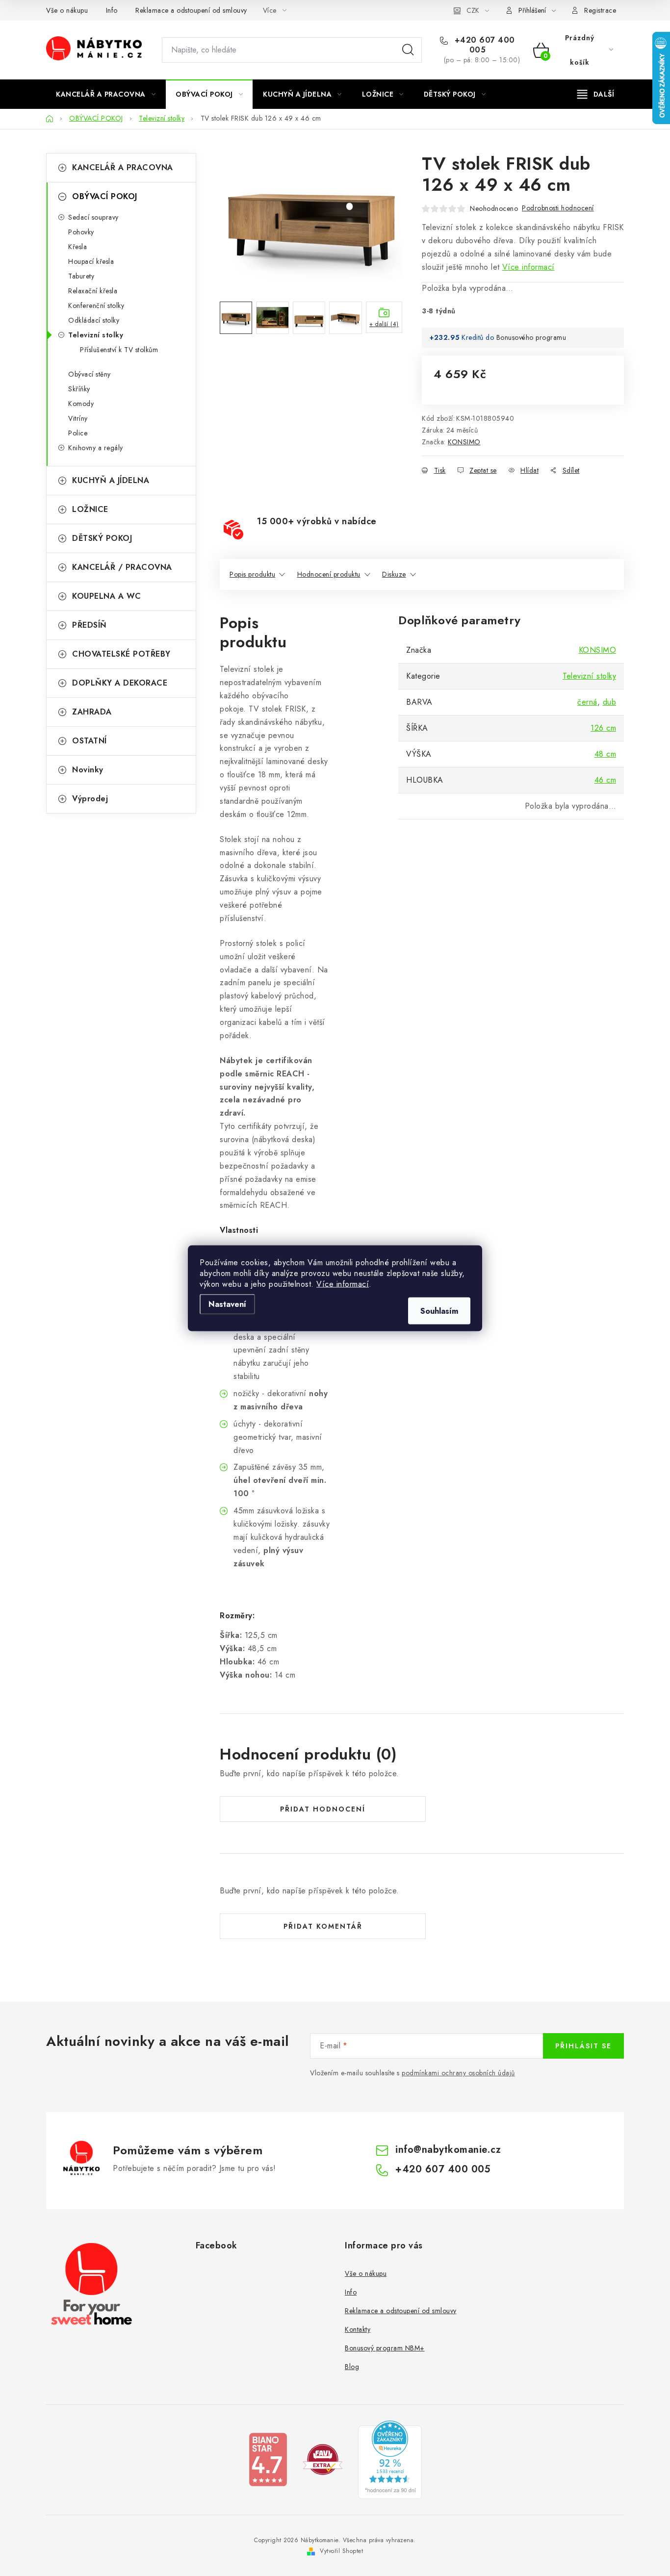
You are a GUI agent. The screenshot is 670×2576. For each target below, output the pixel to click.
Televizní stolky (96, 335)
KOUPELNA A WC (107, 596)
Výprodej (90, 799)
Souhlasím (439, 1311)
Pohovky (81, 232)
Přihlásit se (583, 2046)
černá (587, 702)
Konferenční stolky (96, 306)
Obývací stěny (90, 374)
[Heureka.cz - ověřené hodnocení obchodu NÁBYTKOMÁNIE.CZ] (390, 2459)
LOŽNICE (90, 509)
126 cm (603, 728)
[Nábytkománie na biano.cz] (268, 2459)
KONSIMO (464, 442)
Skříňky (79, 389)
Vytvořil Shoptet (341, 2551)
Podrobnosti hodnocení (558, 208)
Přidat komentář (323, 1926)
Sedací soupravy (93, 217)
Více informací (343, 1284)
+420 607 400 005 (483, 45)
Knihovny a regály (96, 448)
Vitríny (78, 418)
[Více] (596, 94)
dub (610, 702)
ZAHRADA (92, 712)
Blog (352, 2367)
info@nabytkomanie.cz (448, 2150)
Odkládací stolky (94, 320)
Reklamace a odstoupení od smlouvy (191, 10)
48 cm (606, 754)
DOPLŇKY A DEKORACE (120, 683)
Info (112, 10)
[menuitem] (106, 94)
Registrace (600, 10)
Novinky (88, 770)
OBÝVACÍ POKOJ (105, 196)
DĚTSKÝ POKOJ (102, 538)
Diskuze (394, 574)
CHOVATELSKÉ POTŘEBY (121, 654)
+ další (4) (384, 324)
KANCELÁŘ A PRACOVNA (123, 167)
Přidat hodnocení (323, 1809)
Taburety (81, 276)
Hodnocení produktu (329, 574)
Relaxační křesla (93, 291)
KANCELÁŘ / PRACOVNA (122, 567)
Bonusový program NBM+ (385, 2348)
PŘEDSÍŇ (90, 625)
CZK (473, 10)
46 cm (606, 780)
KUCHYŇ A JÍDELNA (111, 480)
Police (78, 433)
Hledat (408, 50)
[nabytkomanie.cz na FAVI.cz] (323, 2459)
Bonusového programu (531, 337)
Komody (81, 404)
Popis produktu (252, 574)
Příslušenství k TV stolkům (119, 350)
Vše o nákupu (67, 10)
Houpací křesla (91, 261)
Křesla (77, 247)
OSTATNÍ (90, 741)
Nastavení (227, 1304)
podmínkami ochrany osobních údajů (458, 2073)
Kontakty (358, 2329)
